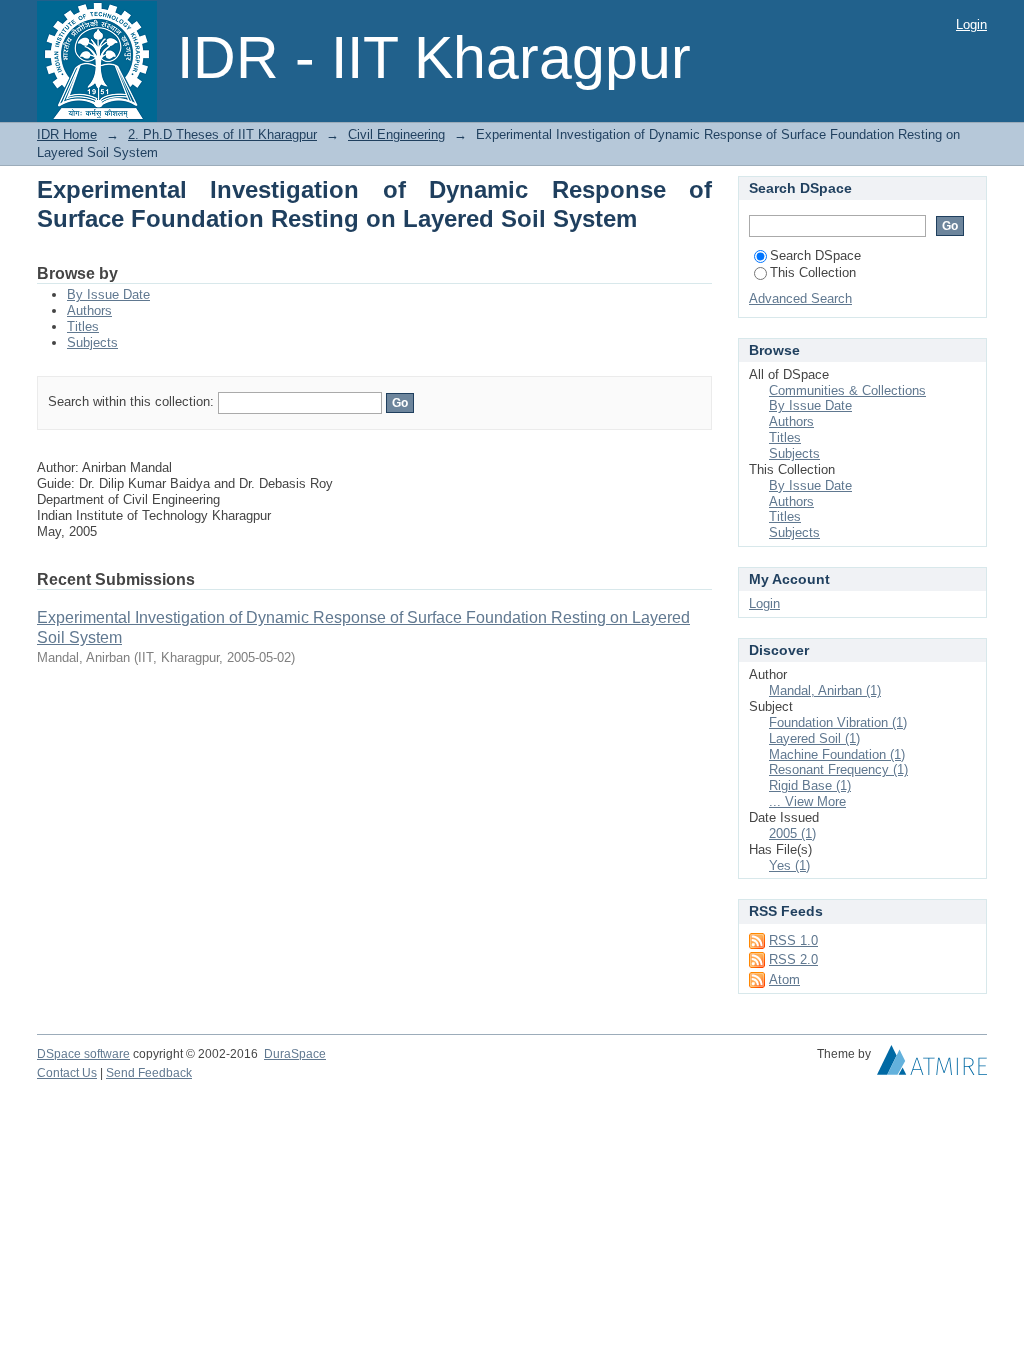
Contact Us (67, 1073)
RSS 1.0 (793, 940)
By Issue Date (108, 294)
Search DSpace (815, 255)
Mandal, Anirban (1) (825, 690)
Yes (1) (789, 865)
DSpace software (83, 1054)
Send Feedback (149, 1073)
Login (971, 24)
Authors (89, 310)
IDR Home (67, 134)
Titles (83, 326)
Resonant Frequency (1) (838, 769)
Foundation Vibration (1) (838, 722)
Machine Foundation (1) (837, 754)
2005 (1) (792, 833)
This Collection (813, 272)
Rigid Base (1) (810, 785)
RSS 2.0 (793, 959)
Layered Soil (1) (814, 738)
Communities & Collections (847, 390)
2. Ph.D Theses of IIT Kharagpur (222, 134)
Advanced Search (800, 298)
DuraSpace (295, 1054)
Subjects (92, 342)
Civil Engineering (396, 134)
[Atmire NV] (932, 1065)
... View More (807, 801)
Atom (784, 979)
